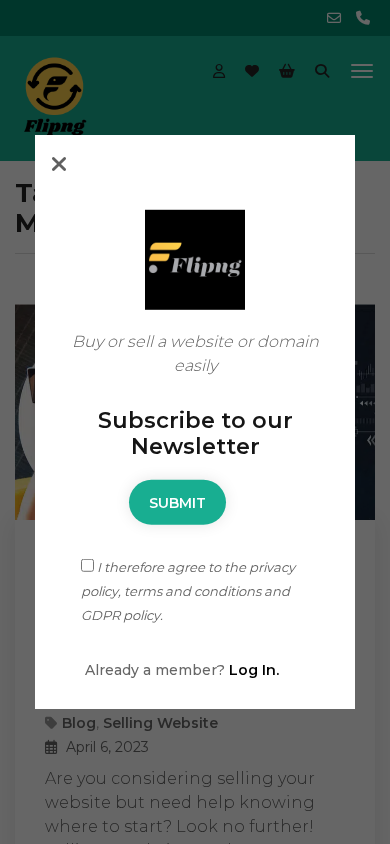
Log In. (254, 670)
